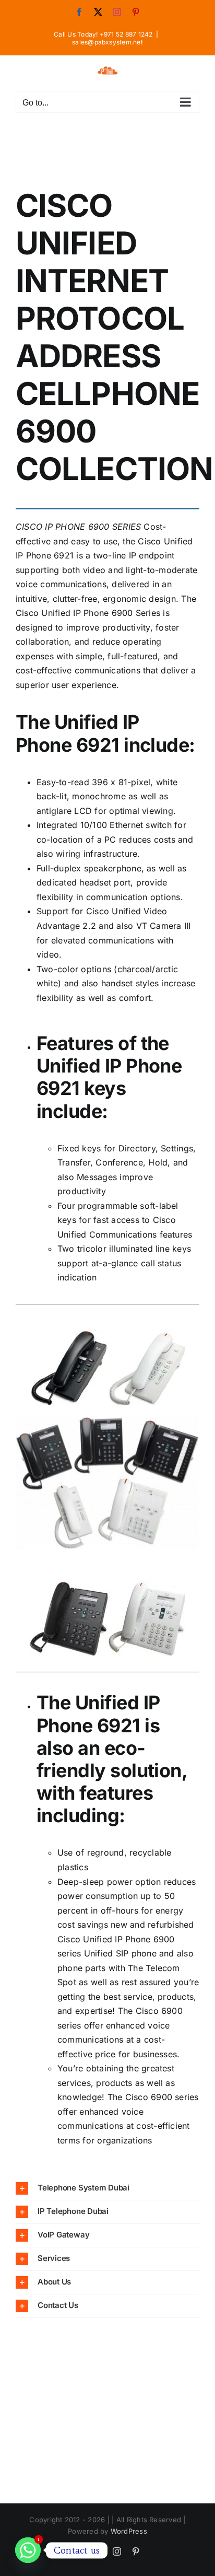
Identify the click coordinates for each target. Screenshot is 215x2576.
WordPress (129, 2531)
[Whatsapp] (28, 2550)
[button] (107, 2188)
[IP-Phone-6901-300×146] (107, 1334)
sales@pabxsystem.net (107, 42)
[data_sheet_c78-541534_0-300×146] (107, 1585)
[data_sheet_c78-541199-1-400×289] (107, 1421)
